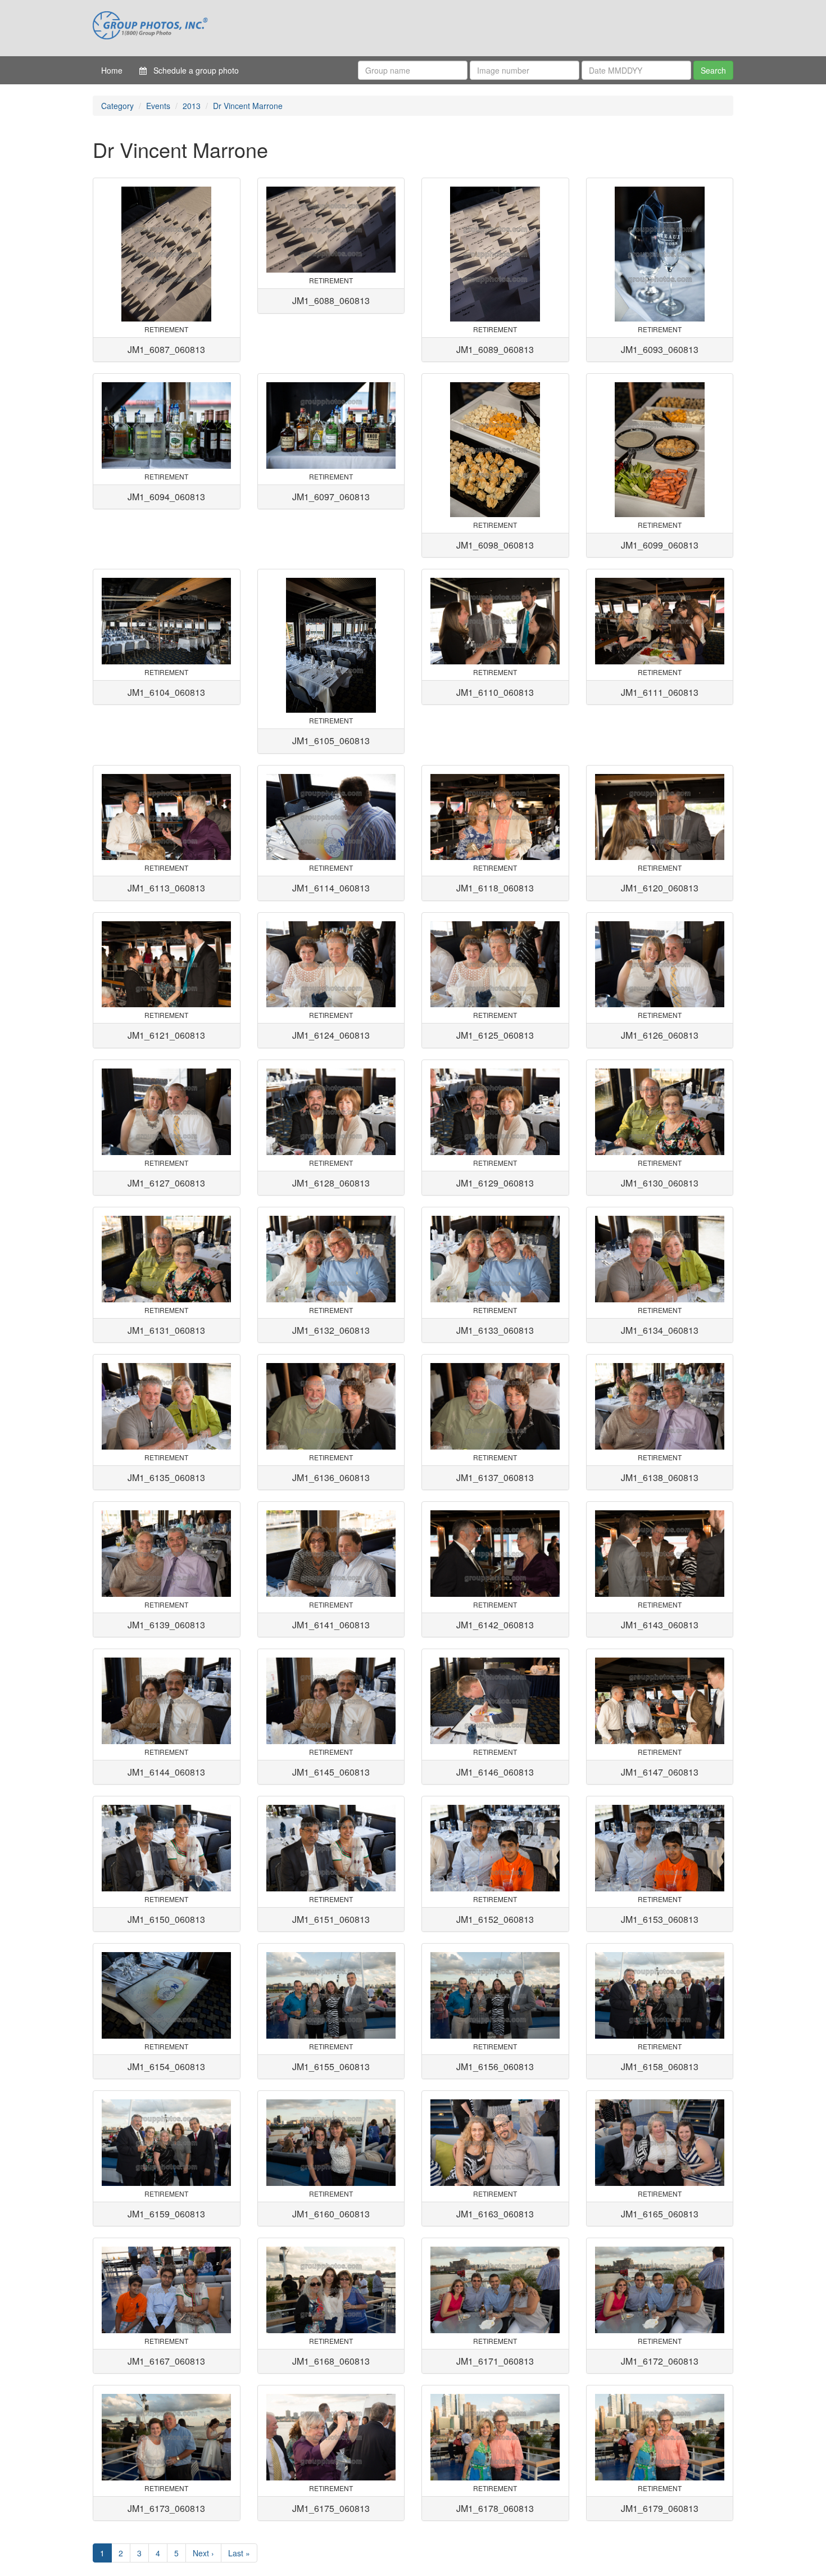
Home (112, 70)
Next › (203, 2553)
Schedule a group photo (193, 70)
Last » (239, 2553)
